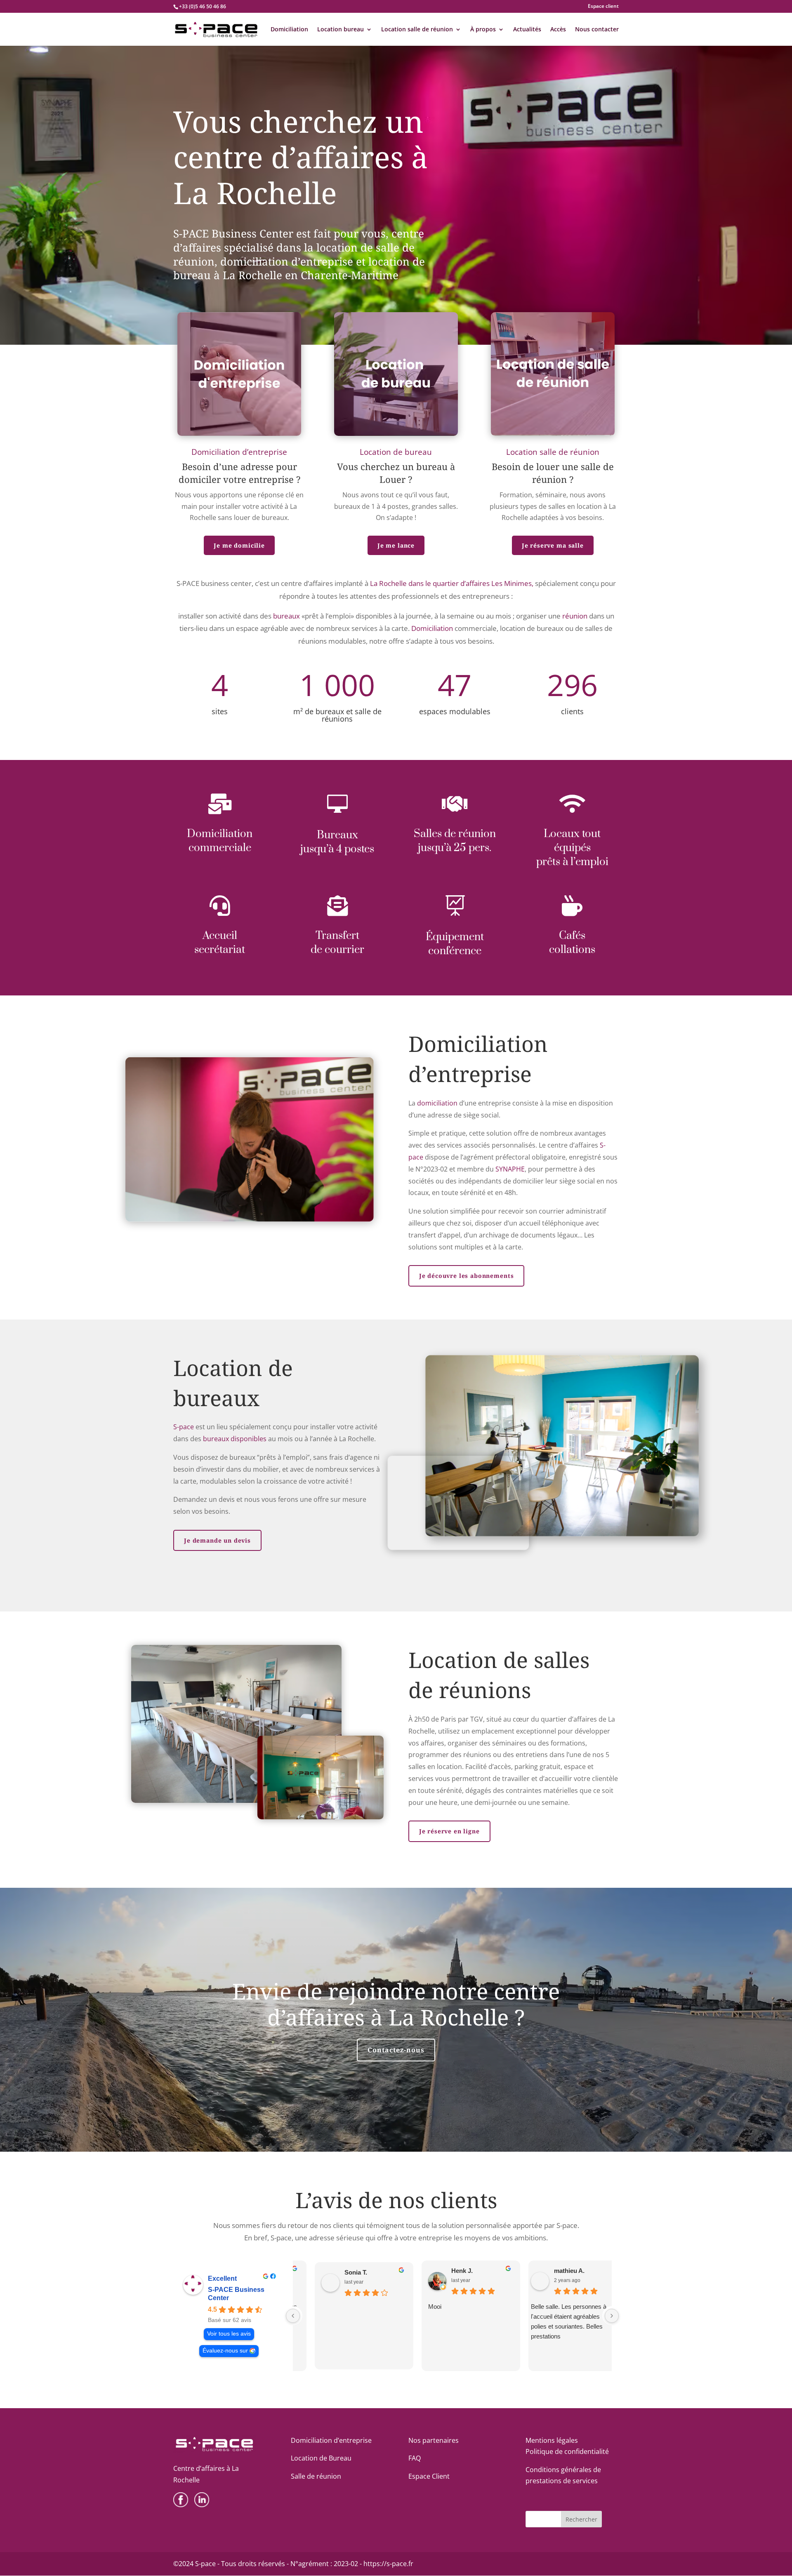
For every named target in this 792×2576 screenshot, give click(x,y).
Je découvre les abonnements (467, 1276)
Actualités (527, 30)
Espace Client (429, 2476)
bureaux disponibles (235, 1439)
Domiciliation (289, 30)
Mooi (416, 2307)
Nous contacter (597, 30)
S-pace (184, 1427)
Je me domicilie (239, 545)
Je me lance (396, 545)
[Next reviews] (612, 2316)
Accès (558, 30)
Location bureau (341, 30)
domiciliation (437, 1103)
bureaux (286, 616)
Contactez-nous (396, 2050)
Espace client (603, 7)
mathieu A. (555, 2271)
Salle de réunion (316, 2476)
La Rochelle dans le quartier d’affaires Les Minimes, (452, 583)
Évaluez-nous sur (225, 2351)
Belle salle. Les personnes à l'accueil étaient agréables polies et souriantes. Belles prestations (554, 2321)
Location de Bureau (321, 2458)
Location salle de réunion (417, 30)
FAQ (415, 2458)
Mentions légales (552, 2440)
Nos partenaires (434, 2440)
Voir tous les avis (229, 2334)
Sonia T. (337, 2272)
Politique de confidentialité (567, 2451)
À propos (483, 30)
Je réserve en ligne (449, 1831)
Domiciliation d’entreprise (331, 2440)
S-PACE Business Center (236, 2294)
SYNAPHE (510, 1169)
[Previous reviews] (293, 2316)
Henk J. (443, 2271)
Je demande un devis (217, 1540)
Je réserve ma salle (553, 545)
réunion (575, 616)
